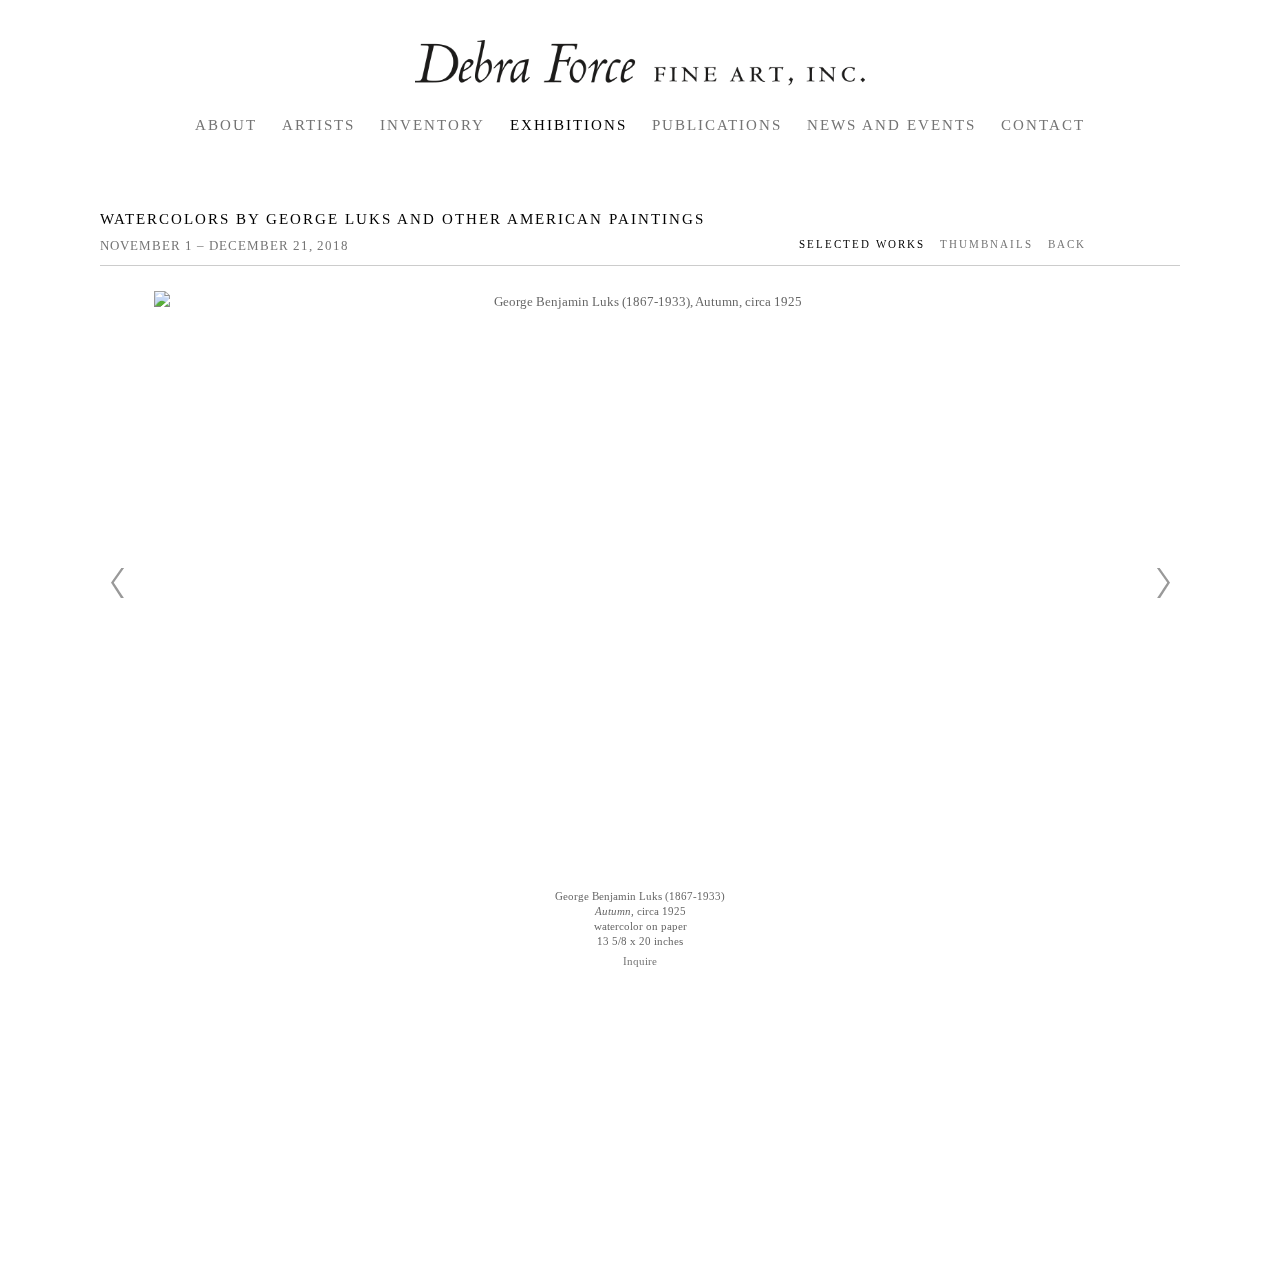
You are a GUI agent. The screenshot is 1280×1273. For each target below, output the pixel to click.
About (226, 125)
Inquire (640, 961)
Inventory (432, 125)
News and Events (891, 125)
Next (1163, 583)
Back (1067, 244)
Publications (717, 125)
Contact (1043, 125)
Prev (117, 583)
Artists (318, 125)
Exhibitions (568, 125)
